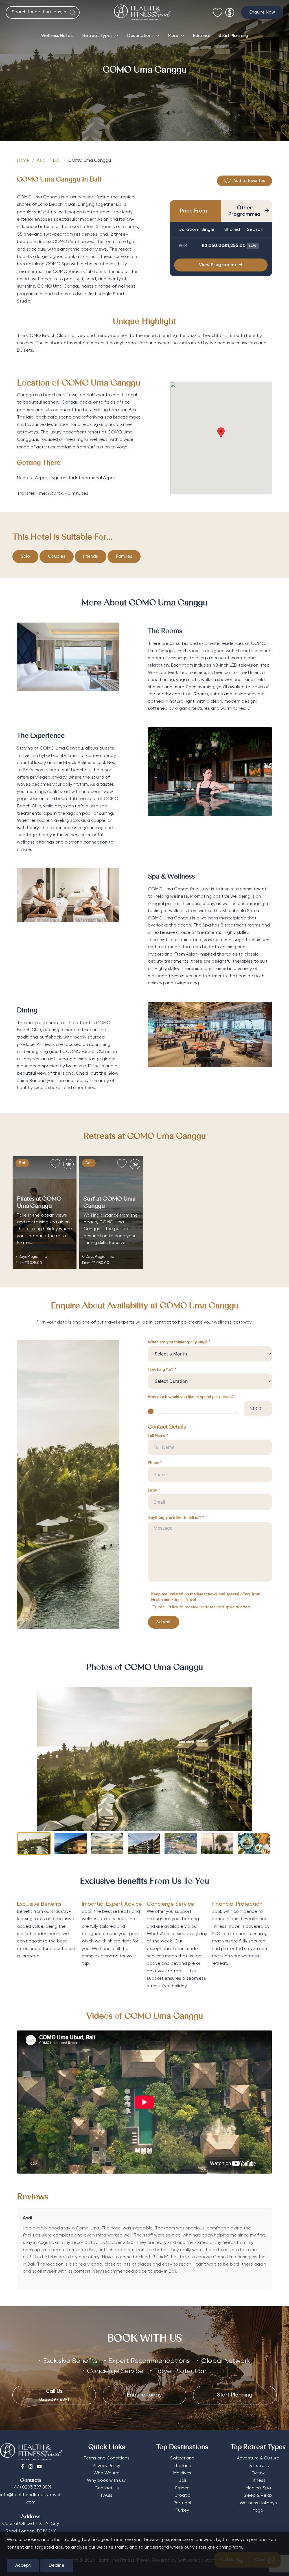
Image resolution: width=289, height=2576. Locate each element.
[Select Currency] (230, 10)
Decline (57, 2566)
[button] (262, 12)
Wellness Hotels (57, 36)
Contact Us (107, 2488)
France (182, 2488)
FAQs (107, 2496)
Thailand (182, 2466)
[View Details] (68, 1164)
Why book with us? (107, 2481)
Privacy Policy (107, 2466)
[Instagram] (31, 2467)
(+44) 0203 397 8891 (31, 2487)
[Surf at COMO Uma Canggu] (111, 1213)
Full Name (158, 1436)
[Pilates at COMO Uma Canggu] (45, 1213)
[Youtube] (39, 2467)
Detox (258, 2473)
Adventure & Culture (258, 2458)
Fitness (258, 2481)
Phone (155, 1463)
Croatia (182, 2496)
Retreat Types (98, 36)
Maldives (182, 2473)
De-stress (258, 2466)
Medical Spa (258, 2488)
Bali (57, 161)
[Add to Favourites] (55, 1164)
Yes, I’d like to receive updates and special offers (204, 1607)
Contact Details (167, 1427)
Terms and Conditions (107, 2458)
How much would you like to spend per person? (191, 1397)
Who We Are (107, 2473)
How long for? (162, 1370)
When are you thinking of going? (179, 1342)
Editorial (201, 36)
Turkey (182, 2511)
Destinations (140, 36)
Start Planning (233, 36)
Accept (23, 2566)
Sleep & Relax (258, 2496)
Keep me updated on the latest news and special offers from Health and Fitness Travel (206, 1597)
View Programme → (221, 265)
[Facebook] (22, 2467)
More (173, 36)
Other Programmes (249, 211)
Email (154, 1491)
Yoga (258, 2511)
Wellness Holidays (258, 2503)
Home (23, 161)
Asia (41, 161)
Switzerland (182, 2458)
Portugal (182, 2503)
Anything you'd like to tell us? (176, 1518)
